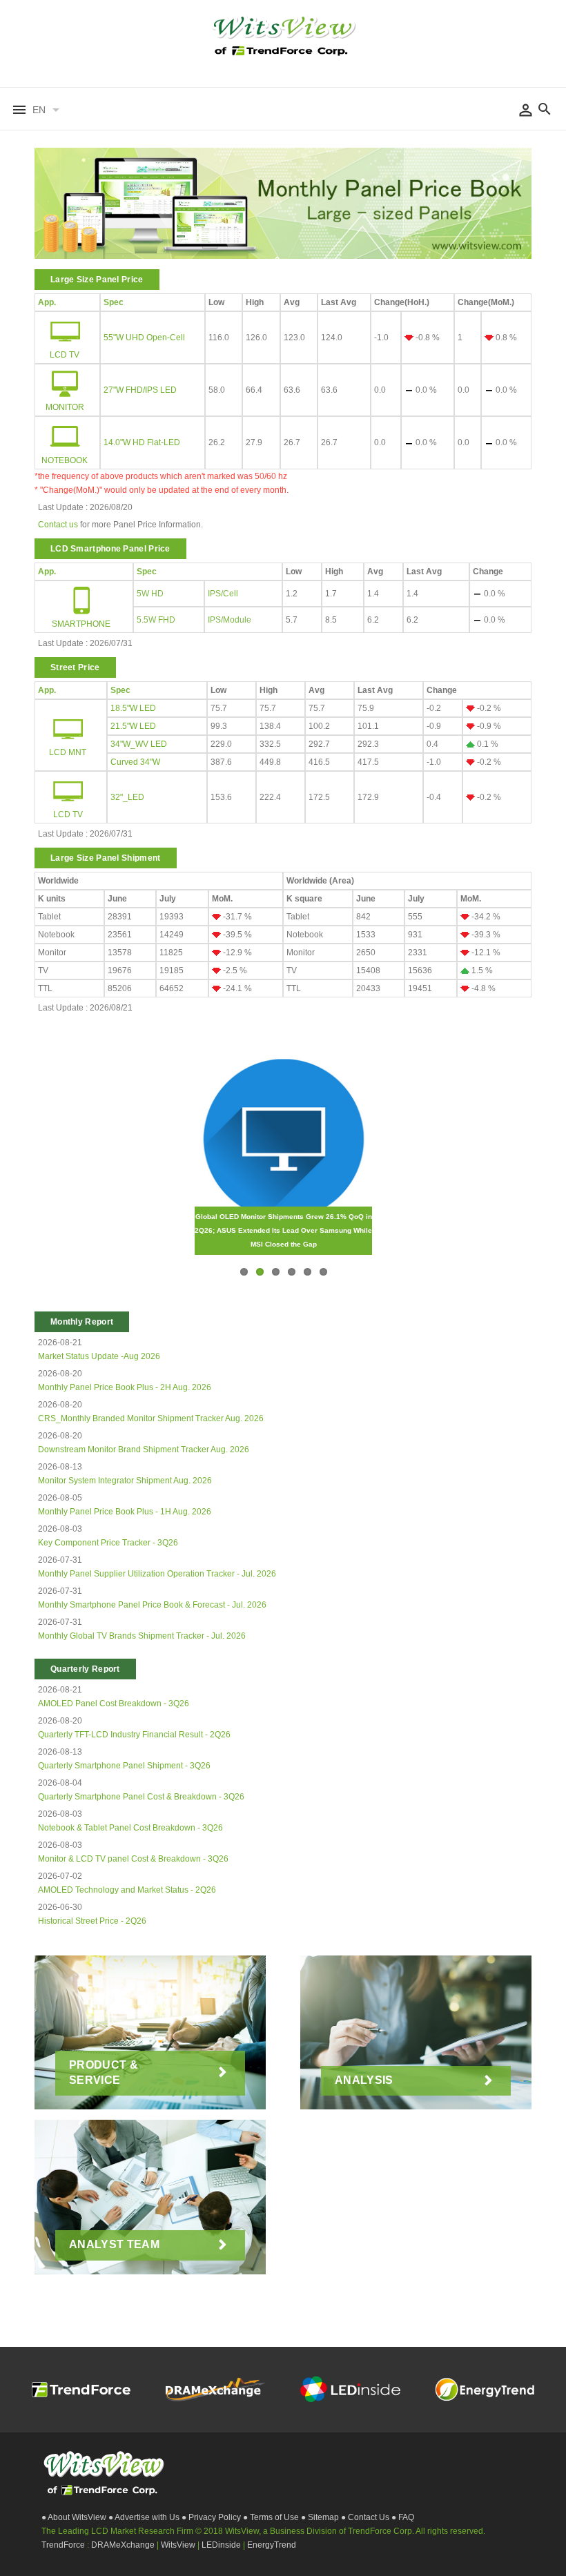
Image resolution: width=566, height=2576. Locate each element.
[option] (283, 207)
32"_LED (127, 797)
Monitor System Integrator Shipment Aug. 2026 (125, 1481)
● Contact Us (366, 2517)
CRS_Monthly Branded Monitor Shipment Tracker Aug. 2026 (151, 1418)
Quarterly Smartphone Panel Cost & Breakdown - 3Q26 (141, 1797)
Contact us (58, 525)
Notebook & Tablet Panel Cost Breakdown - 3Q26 (130, 1828)
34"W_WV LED (139, 744)
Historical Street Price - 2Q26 (92, 1921)
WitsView (179, 2545)
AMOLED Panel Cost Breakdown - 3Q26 (114, 1704)
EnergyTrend (272, 2545)
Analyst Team (114, 2244)
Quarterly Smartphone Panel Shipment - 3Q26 (124, 1766)
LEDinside (222, 2545)
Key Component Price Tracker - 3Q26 (108, 1543)
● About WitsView (75, 2517)
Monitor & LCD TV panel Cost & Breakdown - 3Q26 (133, 1859)
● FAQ (403, 2517)
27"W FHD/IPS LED (140, 390)
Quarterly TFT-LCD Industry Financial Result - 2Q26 (134, 1735)
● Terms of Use (272, 2517)
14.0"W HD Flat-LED (142, 442)
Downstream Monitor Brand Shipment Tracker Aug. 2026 (144, 1450)
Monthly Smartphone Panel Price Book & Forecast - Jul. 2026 (152, 1605)
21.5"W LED (133, 726)
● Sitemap (321, 2517)
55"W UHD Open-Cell (144, 338)
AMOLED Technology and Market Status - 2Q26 (127, 1890)
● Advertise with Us (145, 2517)
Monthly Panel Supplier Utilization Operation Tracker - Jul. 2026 (157, 1574)
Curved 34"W (135, 762)
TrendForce (63, 2545)
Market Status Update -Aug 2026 (99, 1356)
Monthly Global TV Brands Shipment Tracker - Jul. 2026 (142, 1636)
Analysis (364, 2080)
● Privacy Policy (212, 2517)
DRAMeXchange (124, 2545)
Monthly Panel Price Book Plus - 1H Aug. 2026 (125, 1512)
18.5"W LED (133, 708)
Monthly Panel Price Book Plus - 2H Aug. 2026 (125, 1387)
